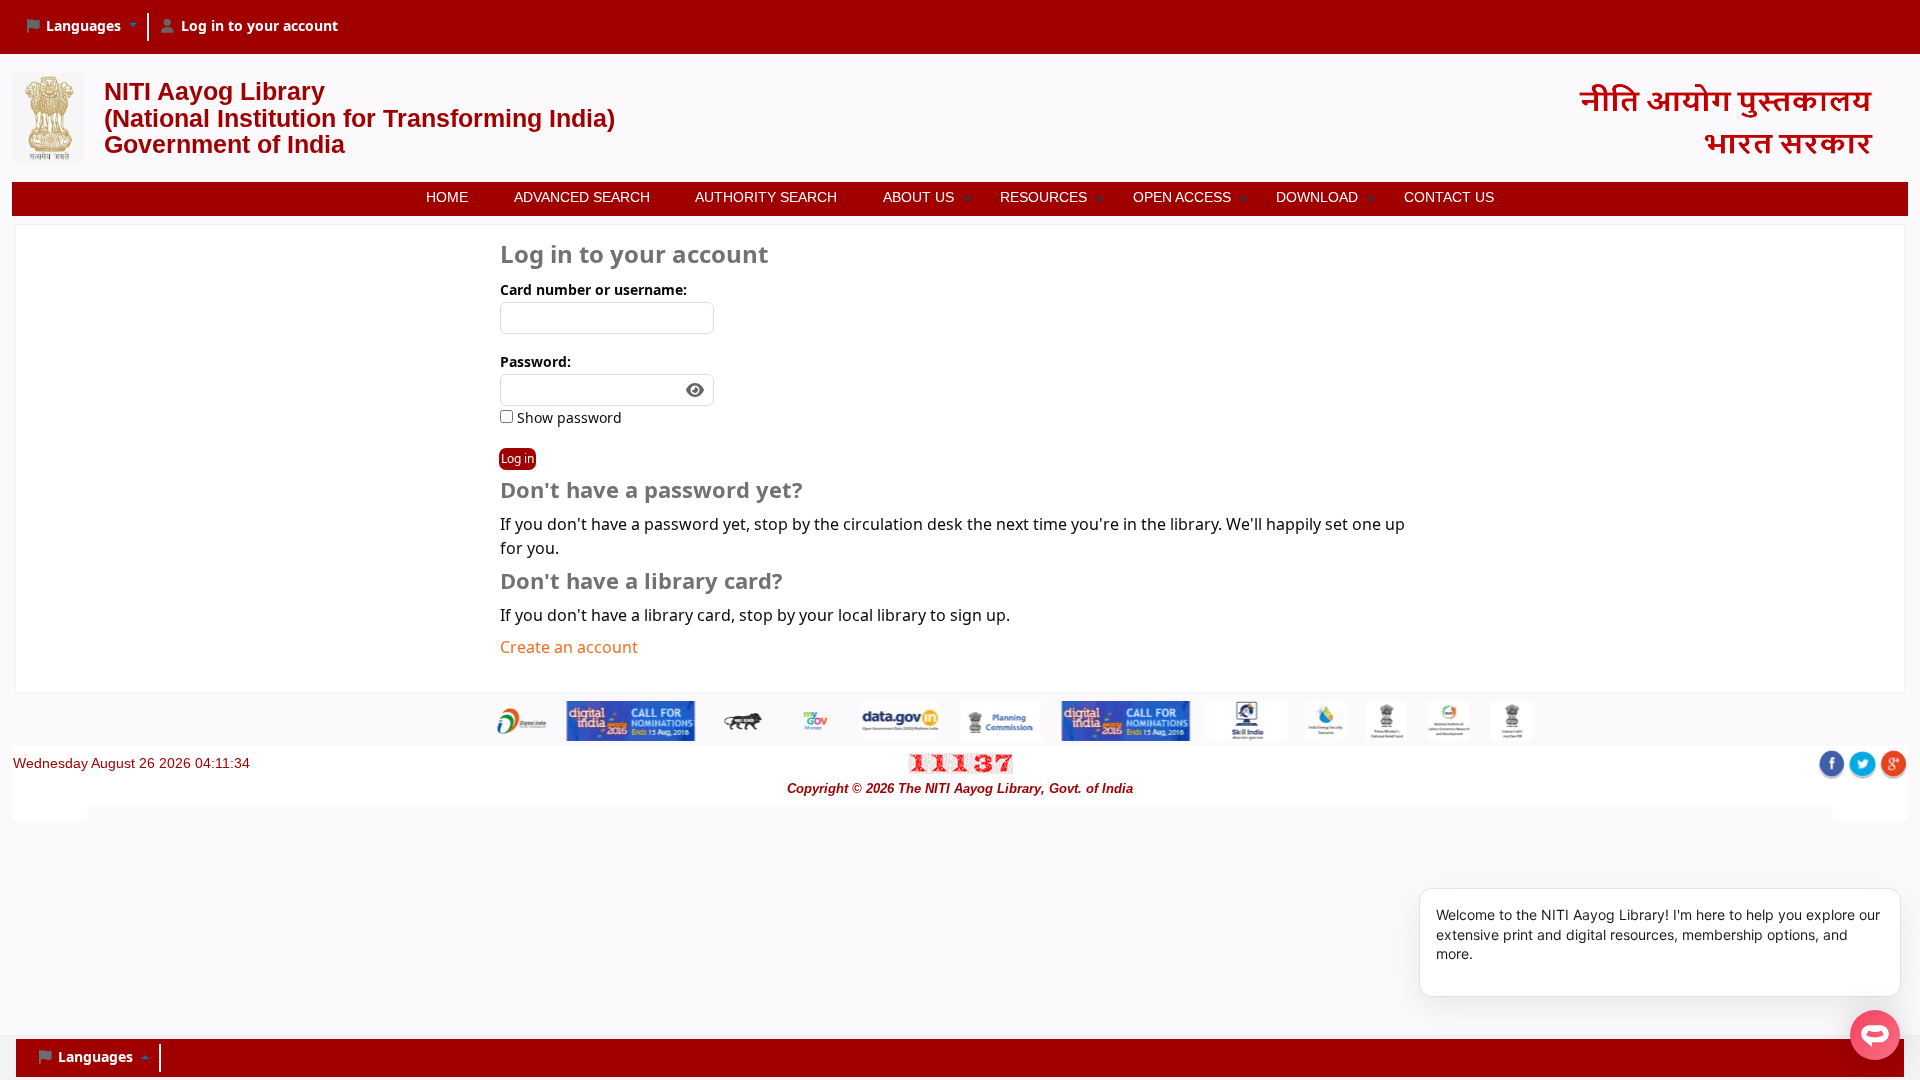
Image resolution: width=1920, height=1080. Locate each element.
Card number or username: (593, 290)
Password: (535, 362)
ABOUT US (918, 197)
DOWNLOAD (1317, 197)
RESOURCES (1043, 197)
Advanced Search (582, 197)
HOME (447, 197)
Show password (567, 418)
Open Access (1182, 197)
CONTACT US (1449, 197)
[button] (80, 27)
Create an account (569, 648)
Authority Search (766, 197)
